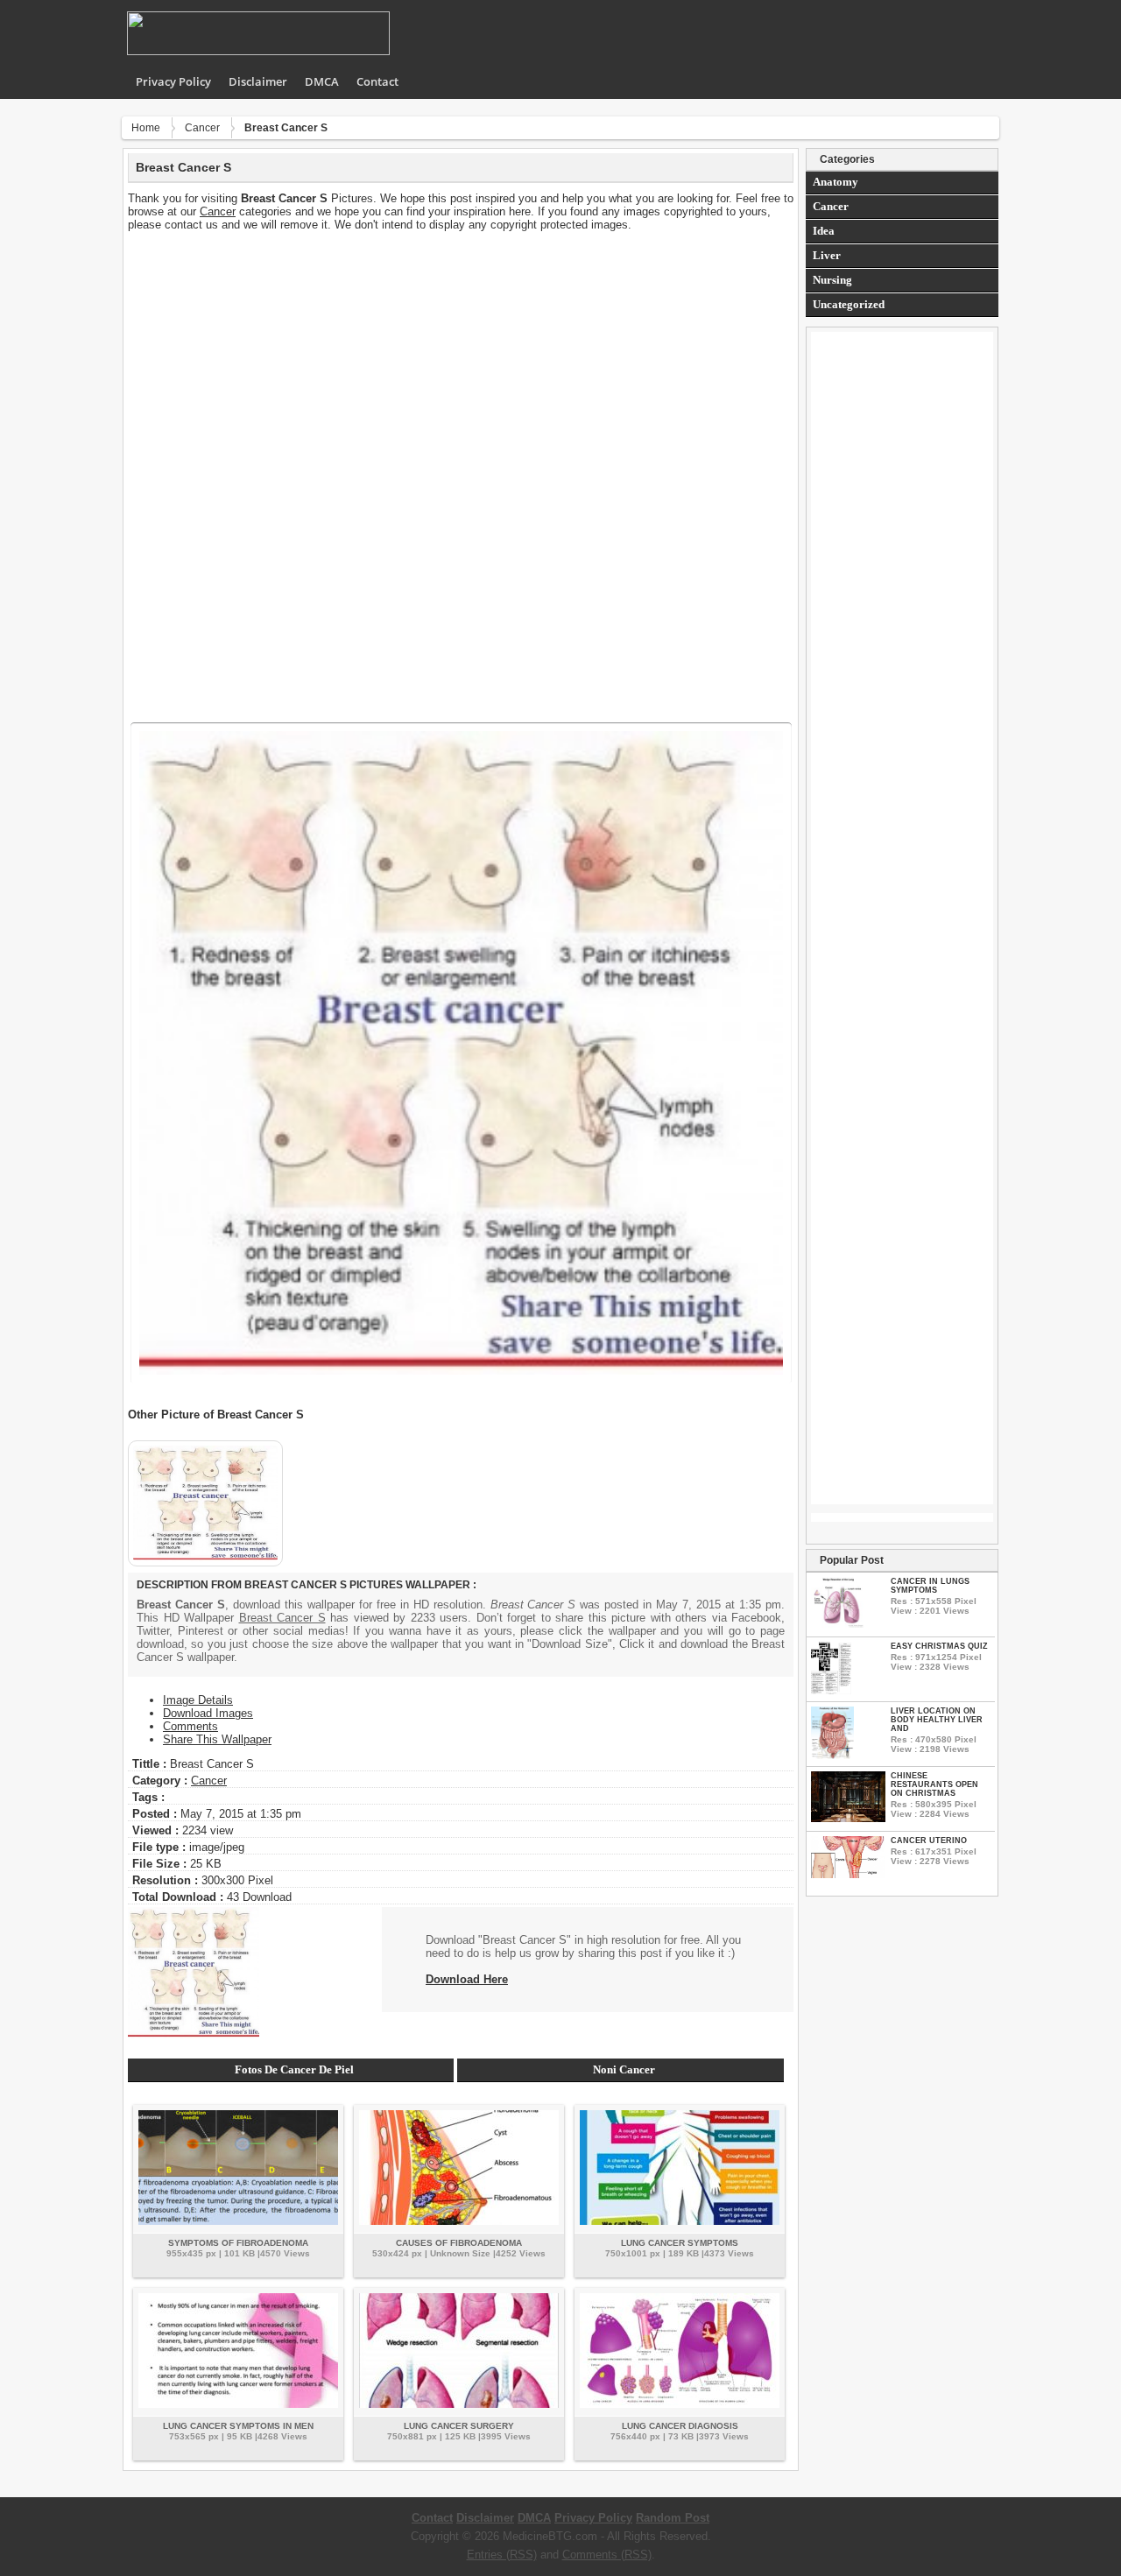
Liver (827, 255)
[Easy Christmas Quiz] (831, 1690)
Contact (377, 81)
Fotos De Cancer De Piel (294, 2069)
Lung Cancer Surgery (459, 2426)
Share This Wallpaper (217, 1739)
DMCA (322, 81)
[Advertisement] (461, 354)
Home (146, 128)
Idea (824, 231)
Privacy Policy (173, 81)
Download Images (208, 1713)
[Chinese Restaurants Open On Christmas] (848, 1818)
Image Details (198, 1700)
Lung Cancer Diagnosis (680, 2426)
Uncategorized (849, 304)
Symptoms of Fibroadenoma (238, 2243)
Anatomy (835, 182)
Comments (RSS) (607, 2555)
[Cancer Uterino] (848, 1874)
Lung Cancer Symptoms (680, 2243)
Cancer (202, 128)
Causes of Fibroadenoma (459, 2243)
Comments (190, 1726)
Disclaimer (258, 81)
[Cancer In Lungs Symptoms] (838, 1626)
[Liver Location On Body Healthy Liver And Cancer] (832, 1755)
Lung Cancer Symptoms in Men (238, 2426)
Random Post (673, 2518)
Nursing (832, 280)
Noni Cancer (624, 2069)
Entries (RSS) (502, 2555)
